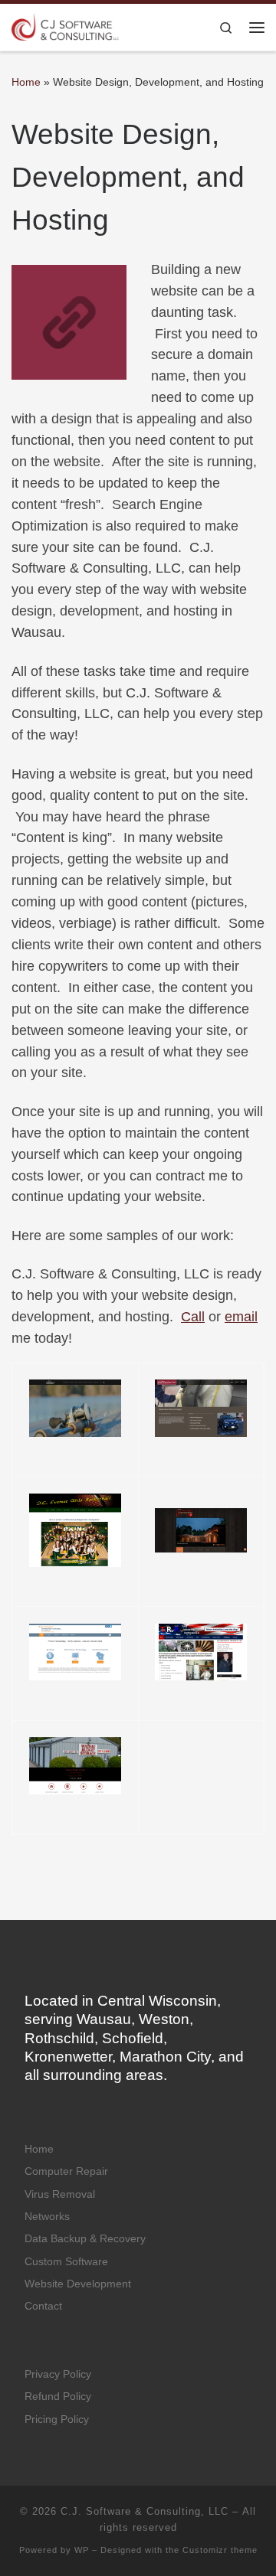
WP (82, 2550)
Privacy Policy (58, 2374)
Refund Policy (58, 2396)
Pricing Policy (57, 2419)
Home (26, 82)
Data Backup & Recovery (85, 2239)
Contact (43, 2306)
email (241, 1317)
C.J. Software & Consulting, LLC (145, 2511)
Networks (47, 2217)
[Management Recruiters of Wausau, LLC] (75, 1652)
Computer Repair (66, 2171)
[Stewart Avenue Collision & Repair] (201, 1408)
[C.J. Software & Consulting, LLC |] (65, 26)
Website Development (78, 2284)
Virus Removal (60, 2194)
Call (193, 1317)
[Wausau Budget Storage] (75, 1766)
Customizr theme (220, 2550)
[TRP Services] (201, 1652)
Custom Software (66, 2262)
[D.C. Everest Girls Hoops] (75, 1530)
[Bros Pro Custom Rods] (75, 1408)
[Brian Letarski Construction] (201, 1530)
